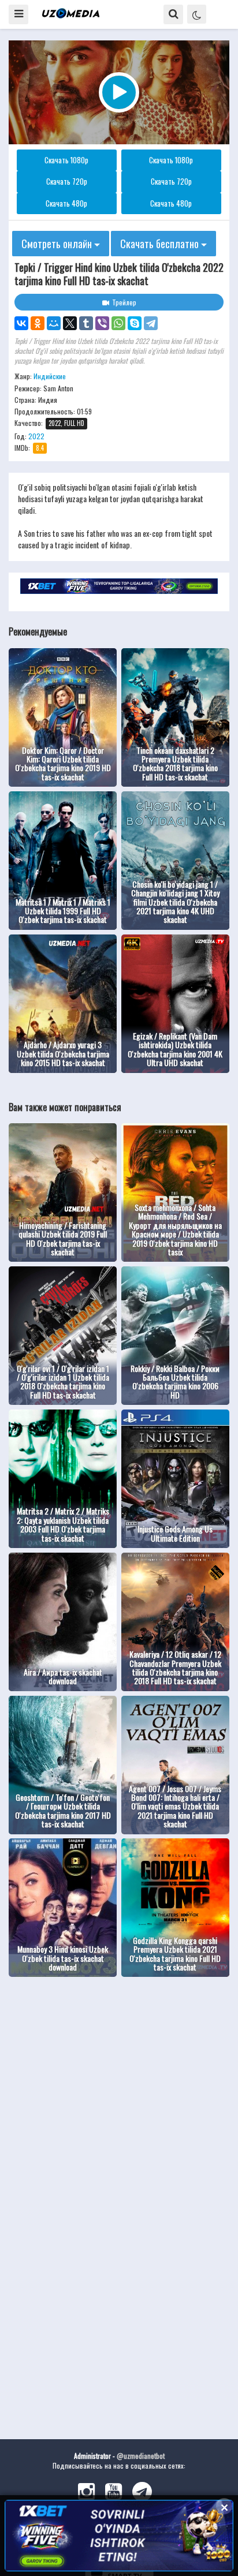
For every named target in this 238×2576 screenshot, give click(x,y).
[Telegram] (151, 323)
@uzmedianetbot (141, 2456)
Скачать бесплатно (161, 244)
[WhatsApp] (118, 323)
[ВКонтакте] (21, 323)
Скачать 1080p (66, 160)
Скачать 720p (67, 181)
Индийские (50, 376)
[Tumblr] (86, 323)
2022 (36, 436)
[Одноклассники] (38, 323)
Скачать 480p (66, 203)
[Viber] (102, 323)
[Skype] (135, 323)
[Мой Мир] (54, 323)
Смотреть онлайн (58, 244)
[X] (70, 323)
